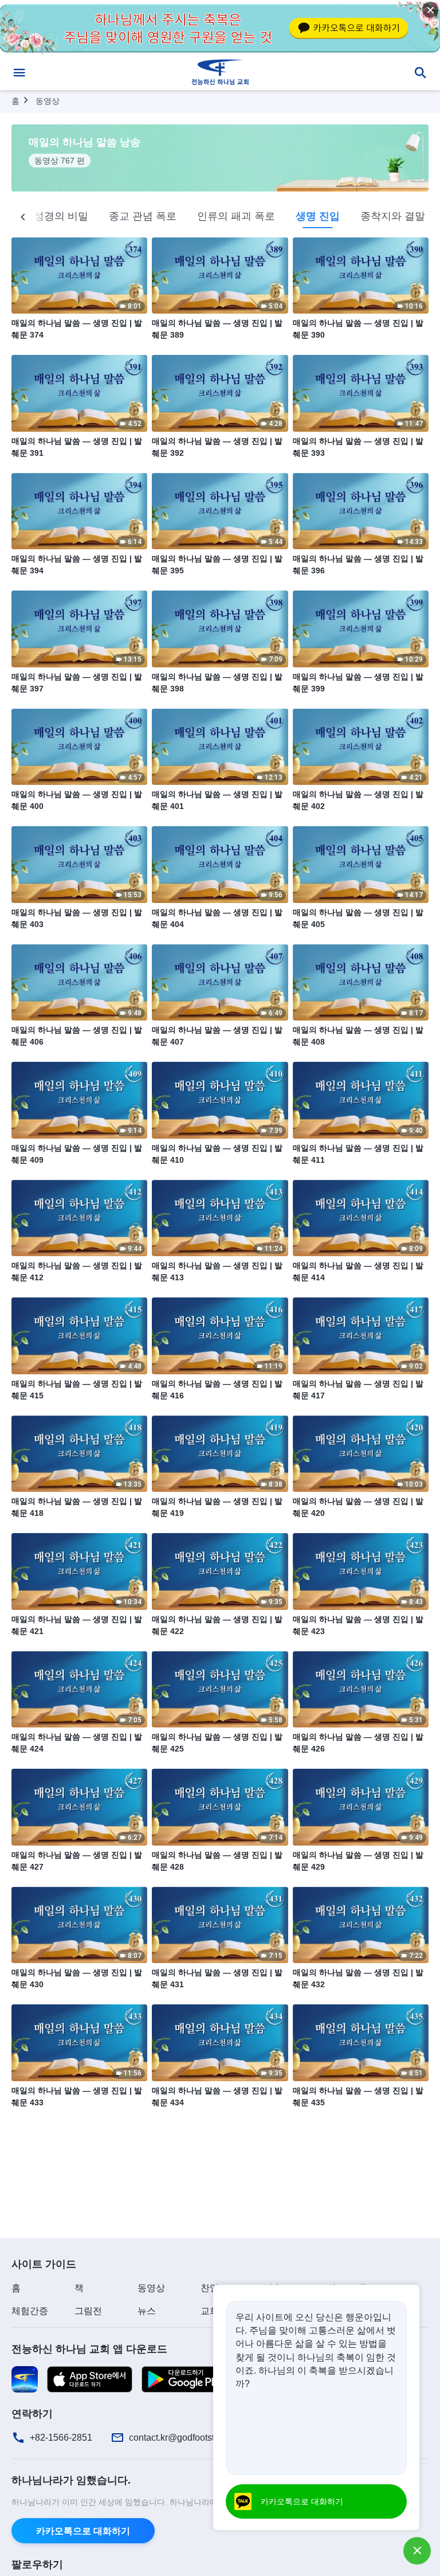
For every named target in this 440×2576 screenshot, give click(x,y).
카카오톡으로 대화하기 (83, 2531)
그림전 (88, 2311)
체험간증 (30, 2311)
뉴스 (147, 2311)
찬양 (210, 2288)
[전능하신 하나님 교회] (220, 72)
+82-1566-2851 (61, 2438)
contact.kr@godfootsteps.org (187, 2438)
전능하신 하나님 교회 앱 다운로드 (89, 2349)
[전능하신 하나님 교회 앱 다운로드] (25, 2378)
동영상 (48, 101)
